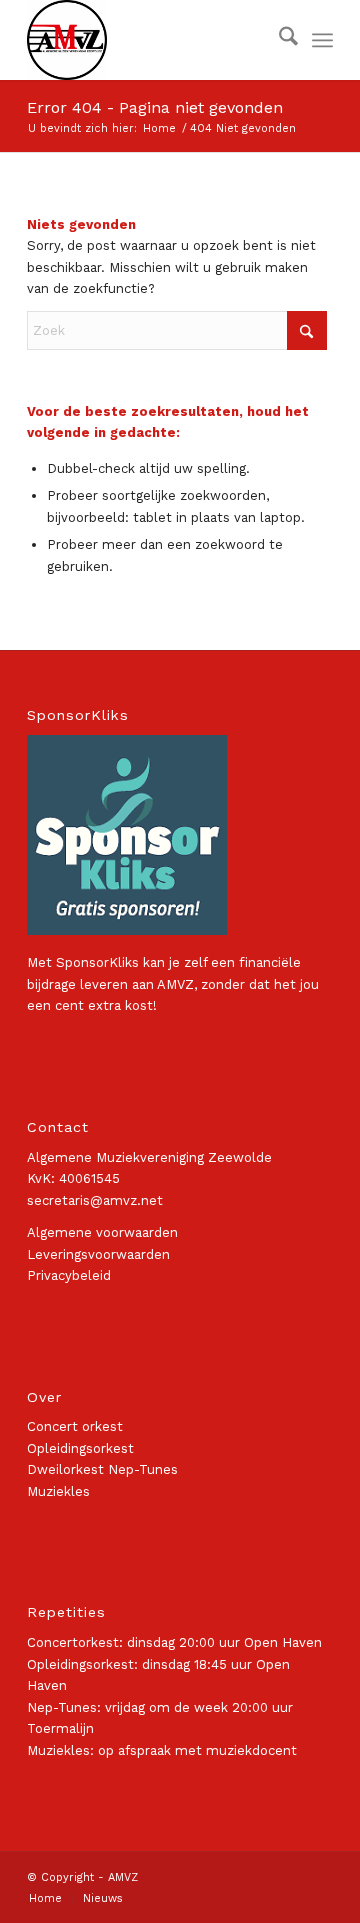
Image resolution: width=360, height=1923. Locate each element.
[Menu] (322, 40)
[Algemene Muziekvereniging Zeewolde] (149, 40)
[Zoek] (278, 40)
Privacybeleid (69, 1275)
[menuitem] (278, 40)
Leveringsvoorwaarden (98, 1254)
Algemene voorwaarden (102, 1232)
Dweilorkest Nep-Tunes (102, 1469)
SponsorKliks (97, 962)
